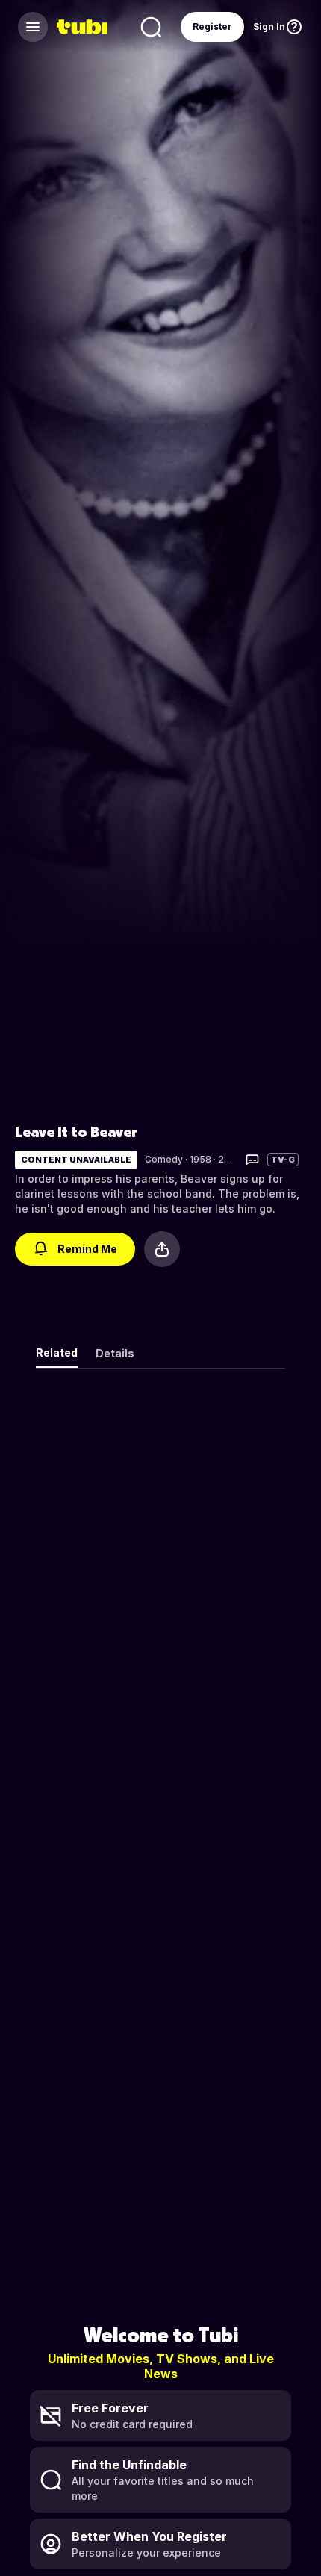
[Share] (162, 1249)
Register (212, 27)
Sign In (269, 27)
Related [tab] (57, 1353)
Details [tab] (115, 1353)
